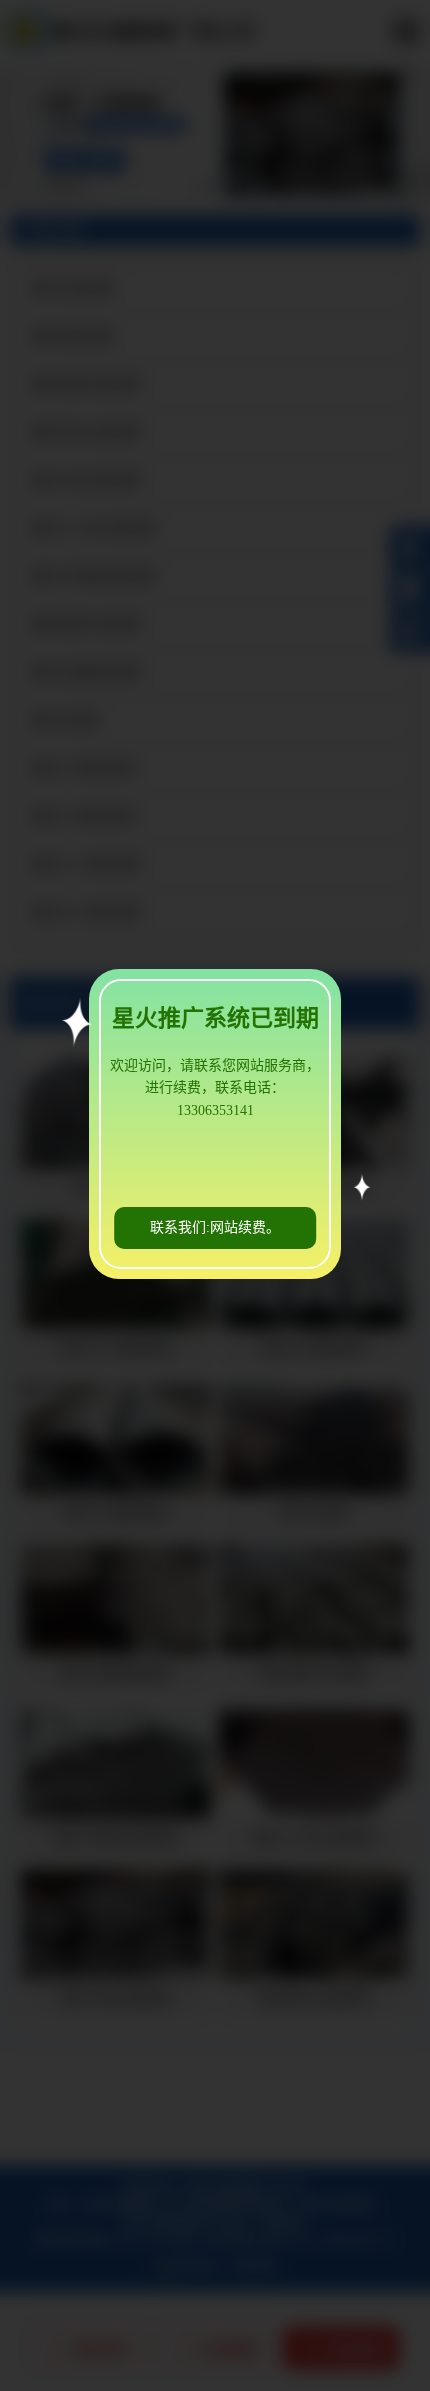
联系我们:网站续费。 (215, 1227)
